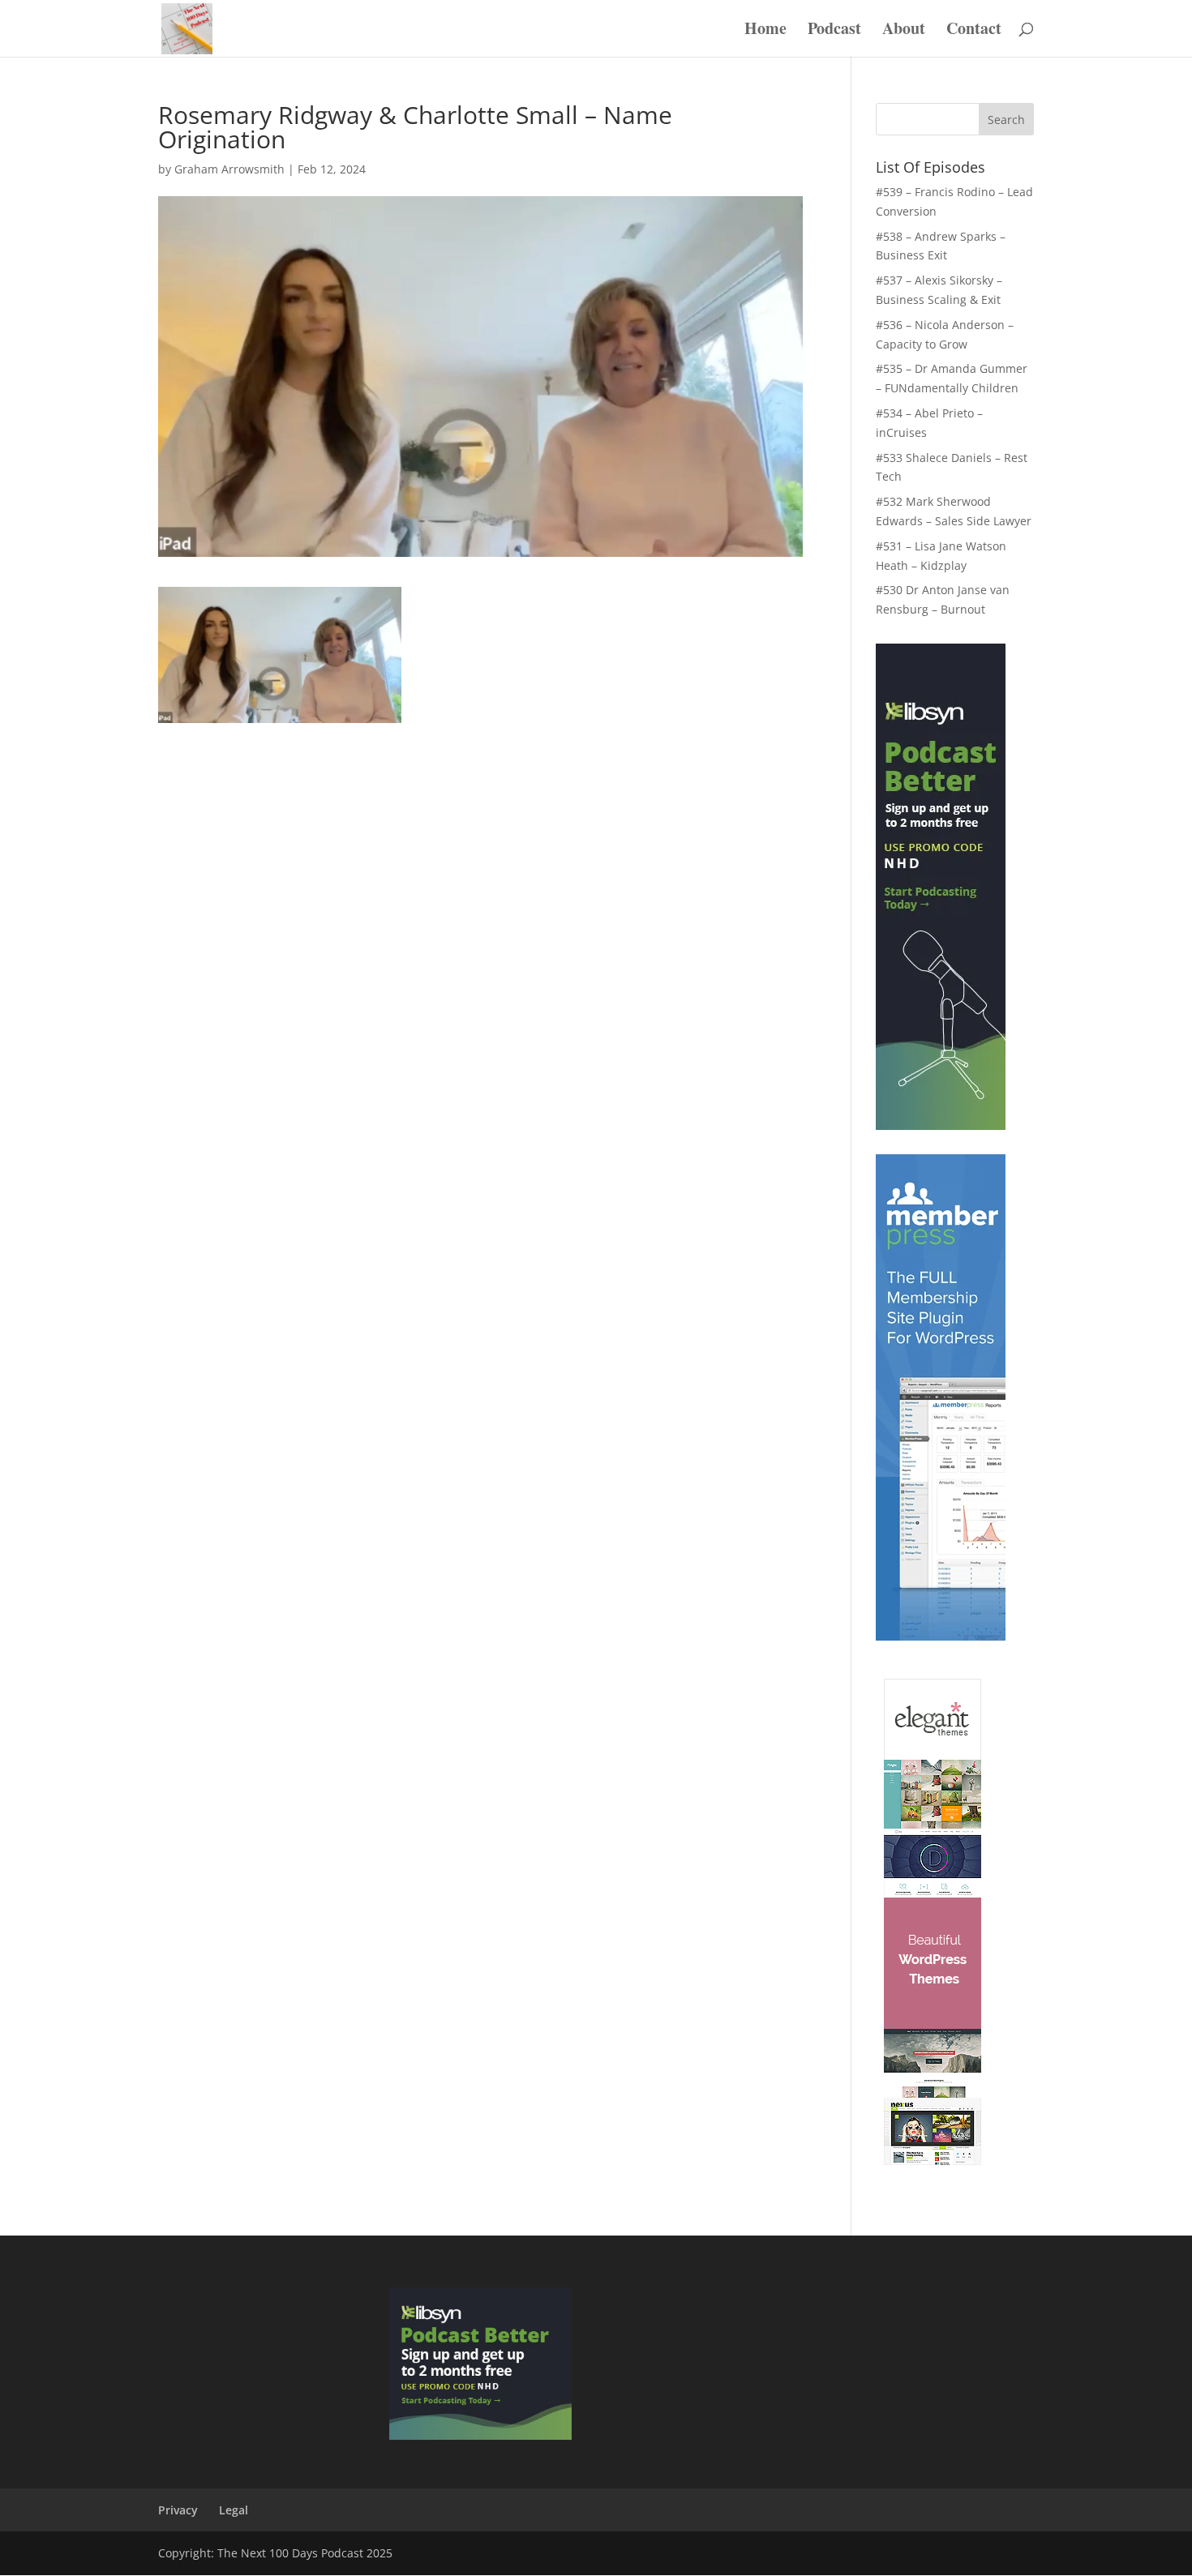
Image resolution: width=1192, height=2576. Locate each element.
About (904, 31)
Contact (974, 31)
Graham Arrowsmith (229, 169)
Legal (234, 2510)
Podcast (834, 31)
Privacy (178, 2510)
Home (765, 31)
